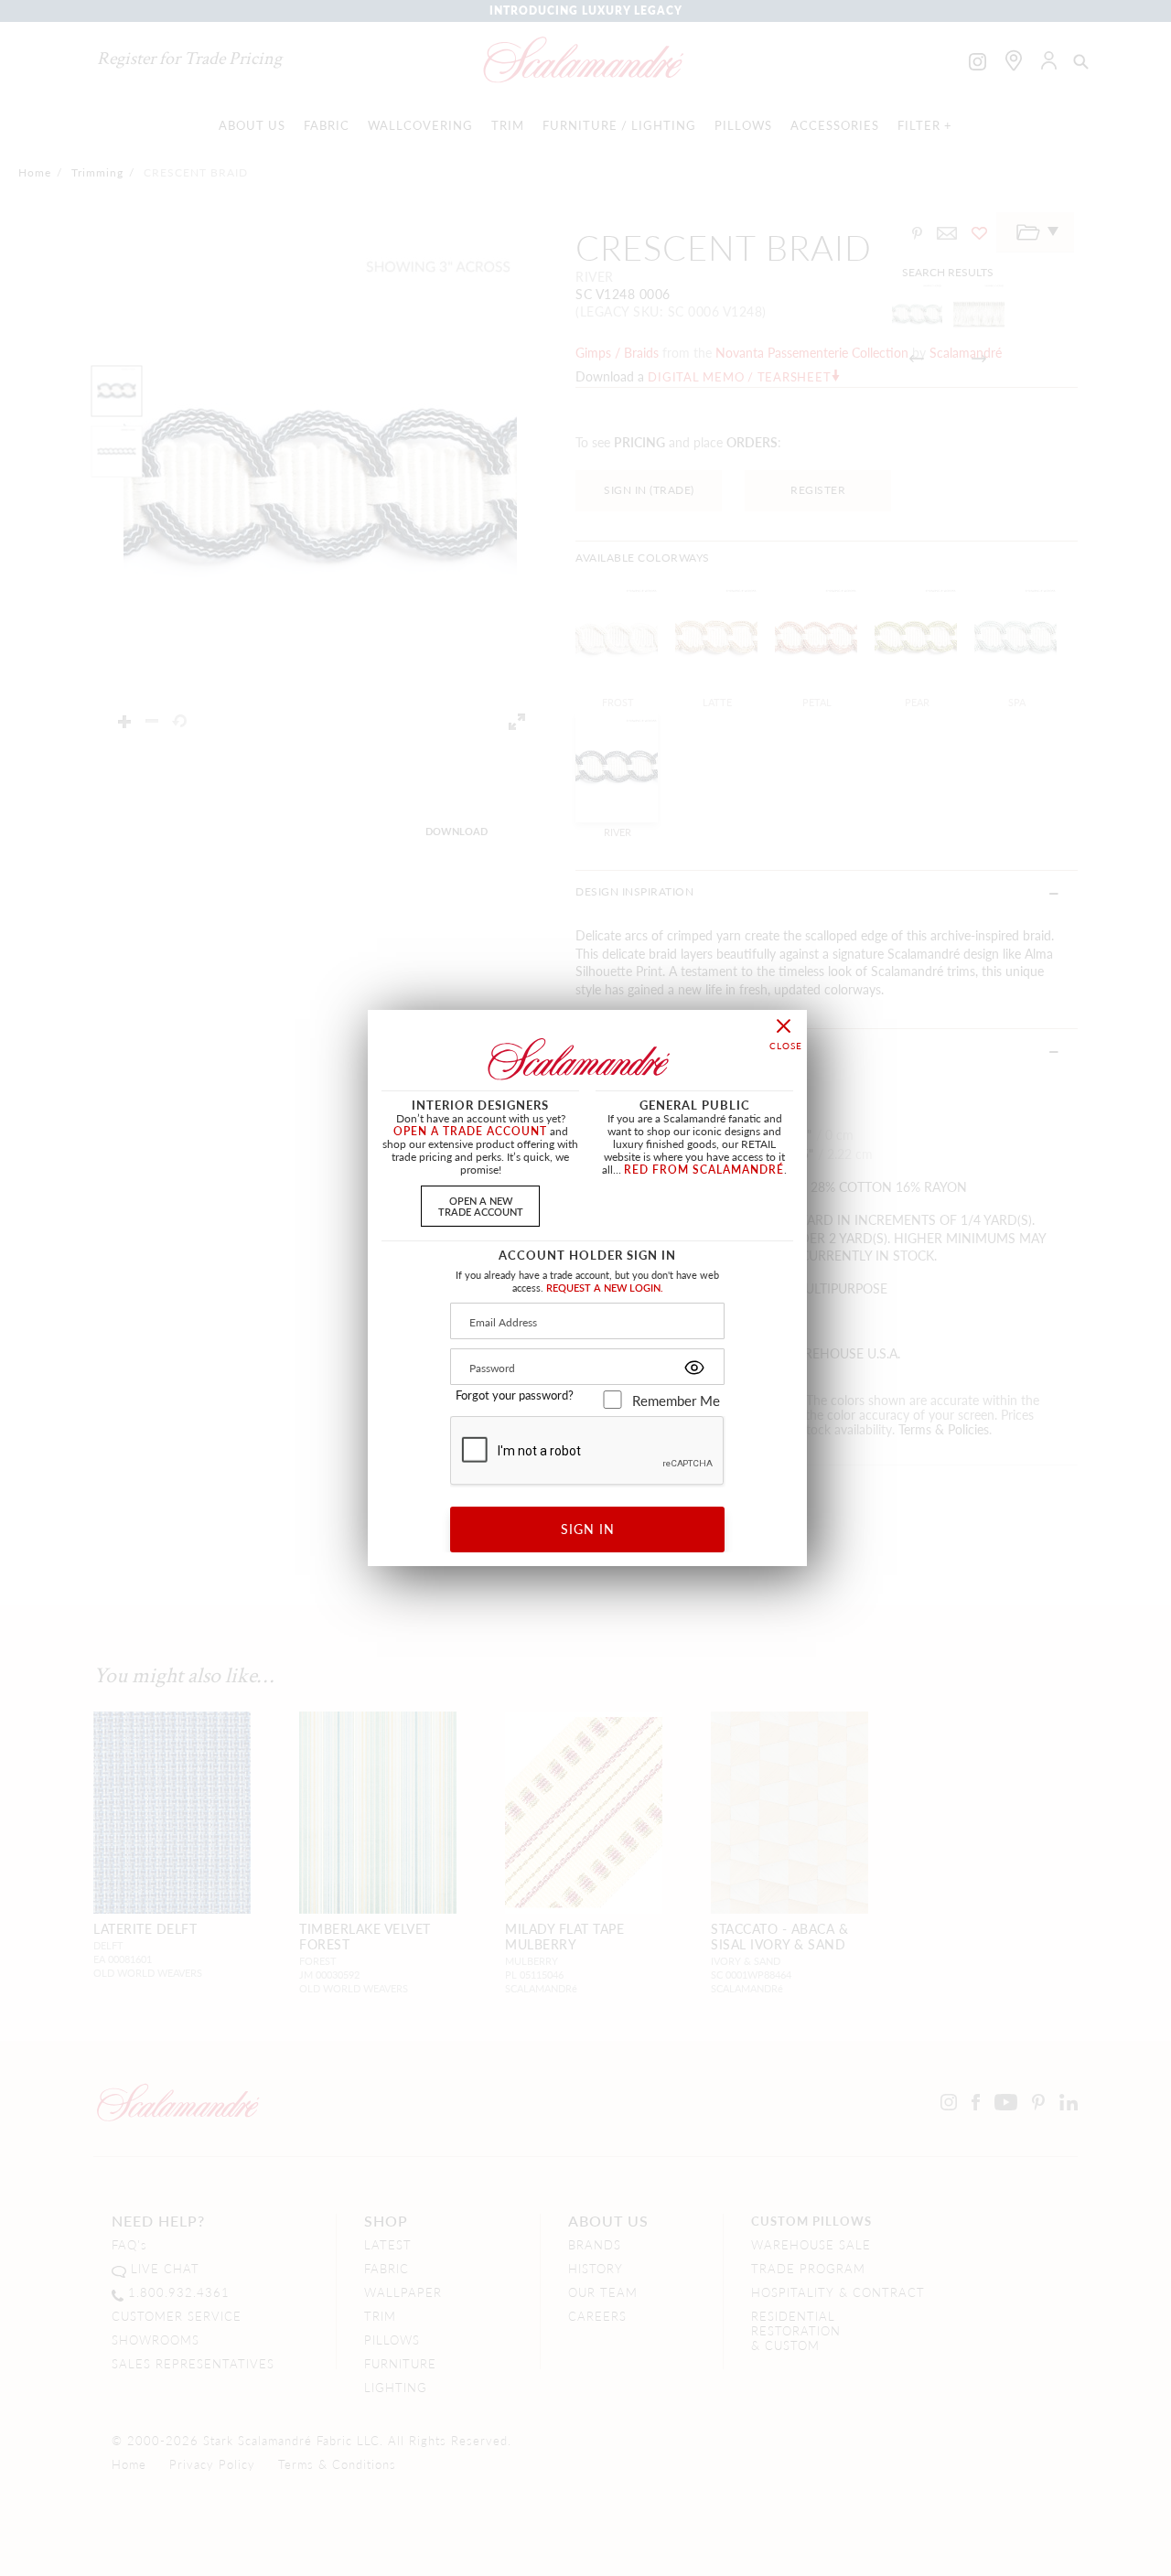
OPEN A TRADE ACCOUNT (470, 1131)
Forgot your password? (515, 1395)
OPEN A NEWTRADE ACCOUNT (481, 1205)
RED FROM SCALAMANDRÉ (704, 1170)
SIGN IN (588, 1529)
